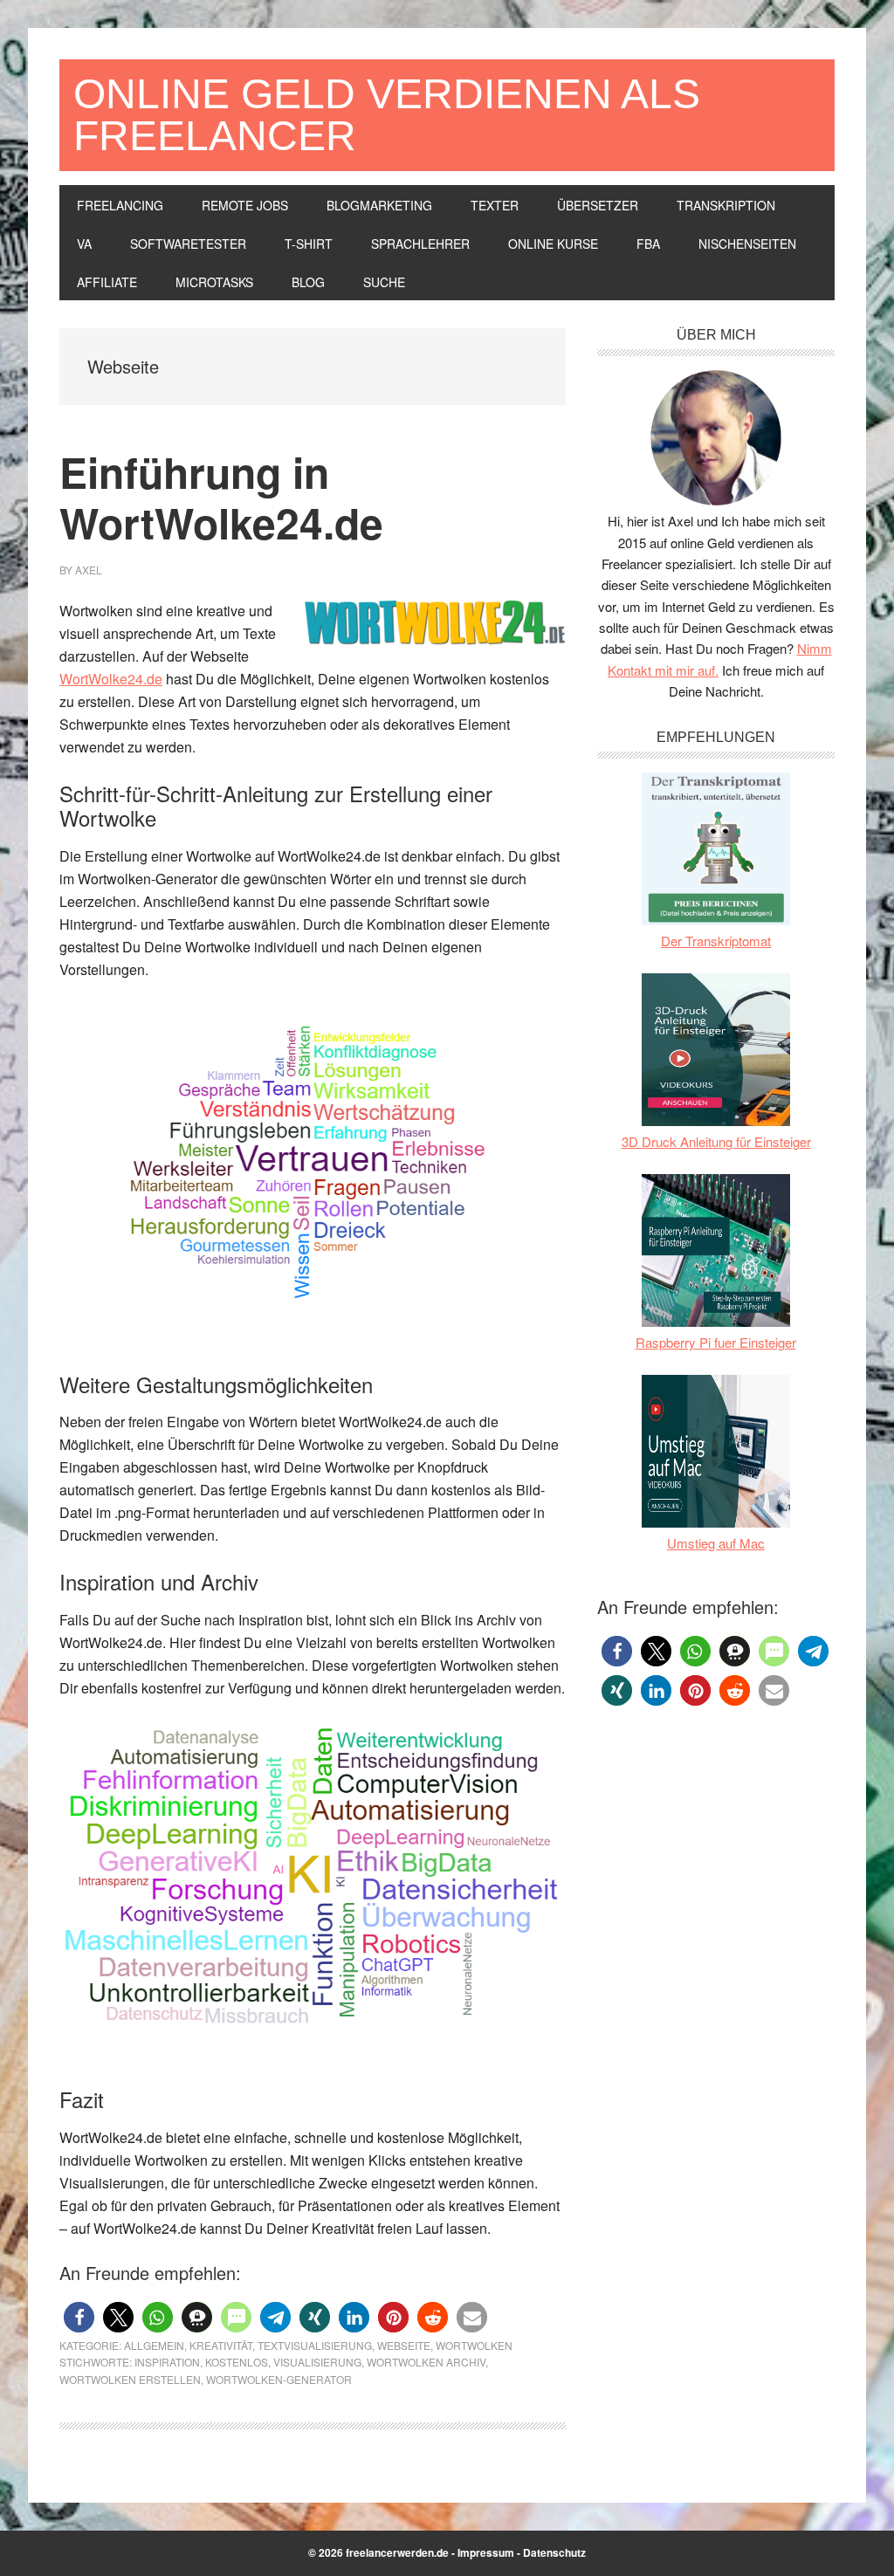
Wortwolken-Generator (279, 2379)
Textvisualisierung (315, 2345)
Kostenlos (237, 2362)
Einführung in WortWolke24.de (221, 497)
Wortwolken (474, 2345)
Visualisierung (317, 2362)
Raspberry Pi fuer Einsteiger (716, 1342)
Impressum (486, 2552)
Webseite (404, 2345)
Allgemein (154, 2345)
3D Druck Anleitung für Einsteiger (716, 1141)
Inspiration (167, 2362)
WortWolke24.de (111, 679)
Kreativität (221, 2345)
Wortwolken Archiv (426, 2362)
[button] (79, 2317)
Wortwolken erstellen (130, 2379)
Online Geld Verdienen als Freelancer (387, 115)
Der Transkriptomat (716, 941)
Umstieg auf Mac (716, 1543)
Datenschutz (554, 2552)
